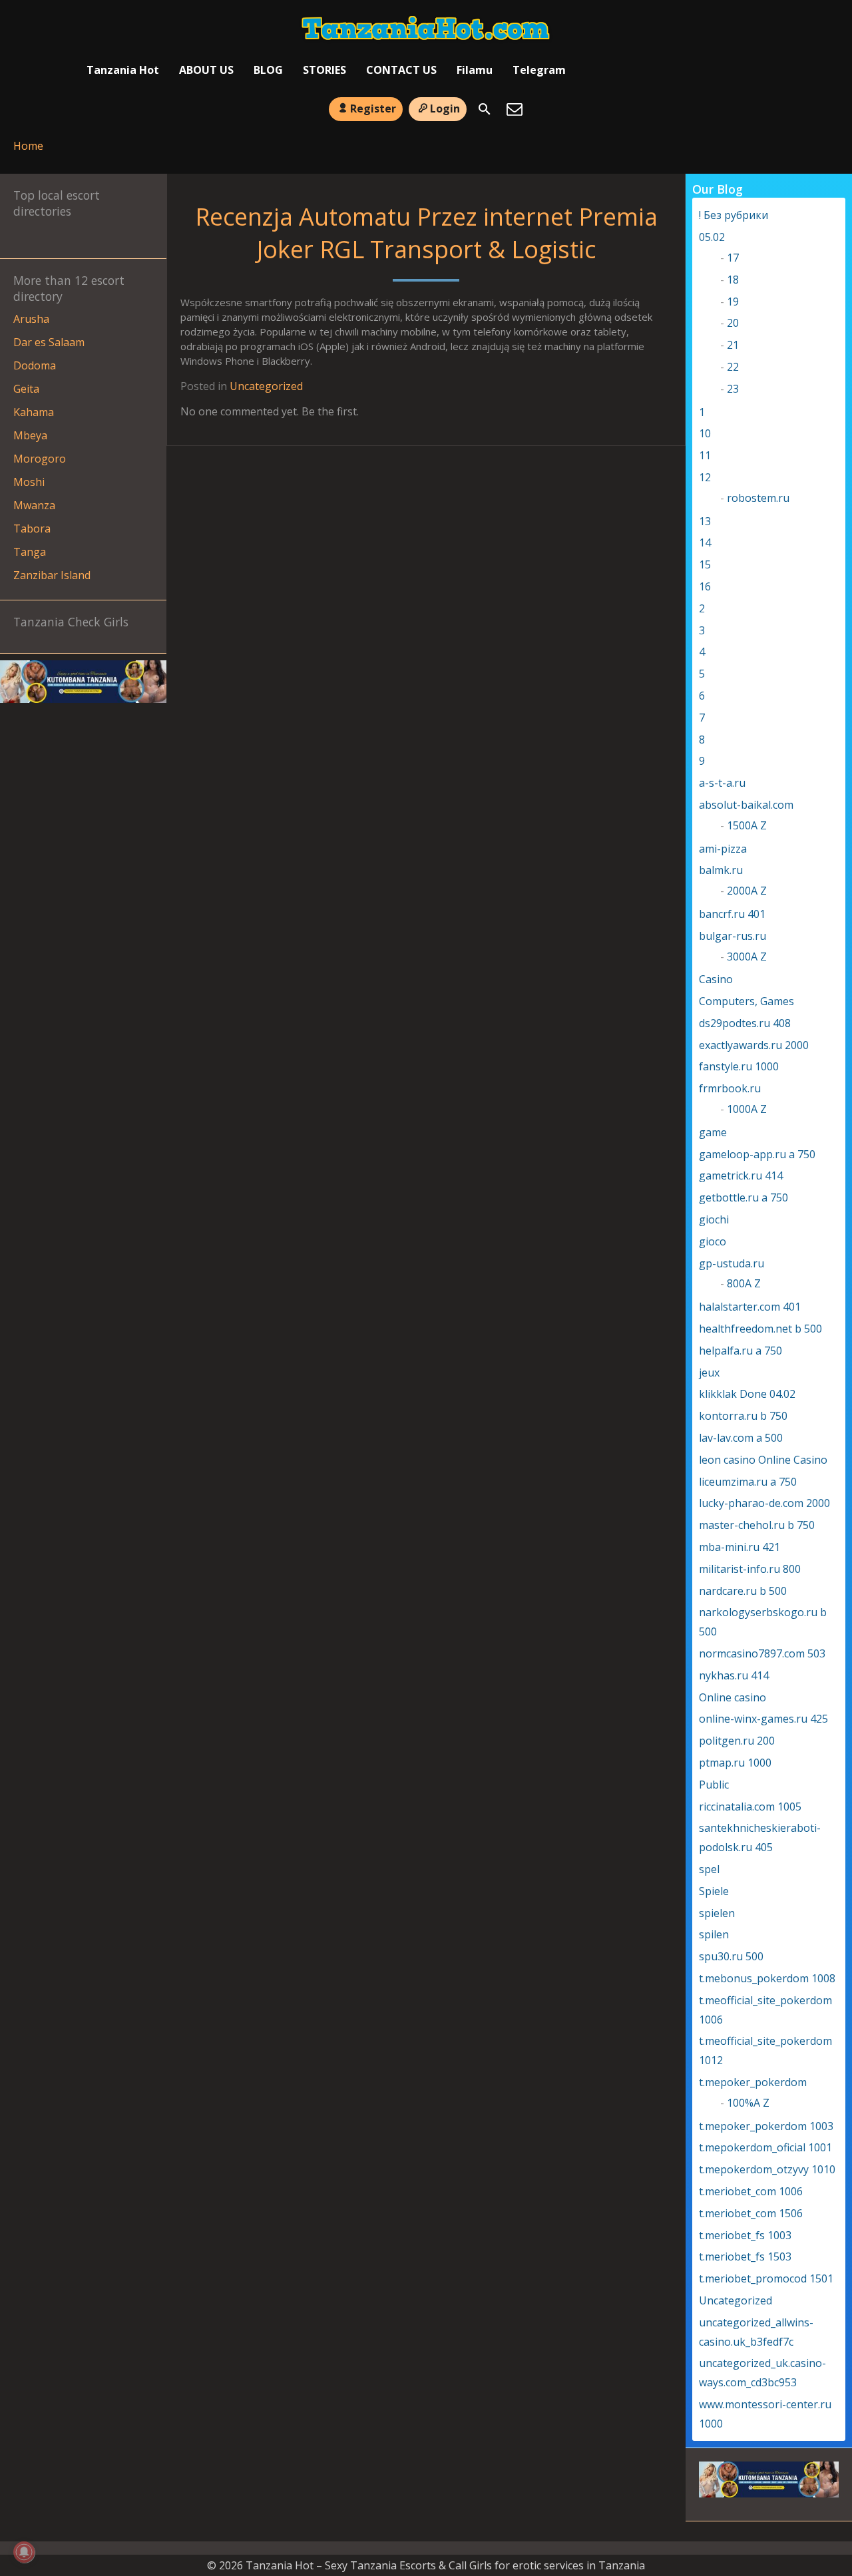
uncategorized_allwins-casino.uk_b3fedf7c (756, 2332)
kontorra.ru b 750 (743, 1416)
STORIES (324, 70)
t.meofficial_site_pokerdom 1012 (765, 2050)
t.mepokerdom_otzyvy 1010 (767, 2169)
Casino (716, 979)
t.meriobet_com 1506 (751, 2213)
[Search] (485, 109)
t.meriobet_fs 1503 (745, 2256)
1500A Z (747, 825)
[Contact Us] (515, 109)
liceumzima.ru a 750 (748, 1482)
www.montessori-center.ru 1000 (765, 2414)
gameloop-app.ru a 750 (757, 1154)
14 (705, 542)
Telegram (539, 70)
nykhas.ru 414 (734, 1675)
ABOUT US (206, 70)
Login (445, 108)
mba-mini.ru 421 (740, 1547)
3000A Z (747, 957)
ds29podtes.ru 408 (745, 1023)
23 (733, 389)
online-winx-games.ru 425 (763, 1719)
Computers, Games (746, 1001)
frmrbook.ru (730, 1088)
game (713, 1132)
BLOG (268, 70)
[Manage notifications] (24, 2552)
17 (733, 258)
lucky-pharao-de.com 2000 (764, 1503)
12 (705, 477)
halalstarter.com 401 (750, 1307)
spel (709, 1869)
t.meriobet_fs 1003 (745, 2235)
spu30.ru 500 (731, 1956)
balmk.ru (721, 870)
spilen (714, 1934)
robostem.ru (758, 498)
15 (705, 564)
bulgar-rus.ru (733, 936)
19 (733, 302)
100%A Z (748, 2103)
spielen (717, 1913)
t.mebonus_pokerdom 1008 (767, 1978)
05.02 (712, 237)
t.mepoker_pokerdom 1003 (766, 2126)
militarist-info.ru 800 (750, 1569)
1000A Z (747, 1109)
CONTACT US (401, 70)
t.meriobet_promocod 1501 (766, 2278)
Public (714, 1785)
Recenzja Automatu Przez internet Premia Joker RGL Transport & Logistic (426, 233)
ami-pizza (723, 849)
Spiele (714, 1891)
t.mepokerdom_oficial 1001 (765, 2147)
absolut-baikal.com (746, 805)
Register (373, 108)
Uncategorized (266, 386)
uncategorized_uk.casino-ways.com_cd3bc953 (762, 2373)
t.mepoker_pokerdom (753, 2082)
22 (733, 367)
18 (733, 280)
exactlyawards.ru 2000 (754, 1045)
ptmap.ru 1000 (735, 1763)
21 (733, 345)
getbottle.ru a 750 (744, 1197)
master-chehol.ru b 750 (757, 1525)
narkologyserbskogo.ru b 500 (763, 1622)
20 (733, 323)
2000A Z (747, 891)
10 (705, 433)
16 (705, 586)
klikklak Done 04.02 (747, 1394)
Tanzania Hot (123, 70)
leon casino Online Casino (763, 1460)
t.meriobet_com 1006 (751, 2191)
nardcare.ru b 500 (743, 1591)
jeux (709, 1373)
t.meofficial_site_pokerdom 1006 (765, 2010)
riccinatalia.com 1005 (750, 1807)
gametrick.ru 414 (741, 1176)
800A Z (744, 1283)
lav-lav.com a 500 (741, 1438)
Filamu (475, 70)
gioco (713, 1241)
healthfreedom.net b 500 (760, 1329)
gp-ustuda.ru (732, 1263)
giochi (714, 1219)
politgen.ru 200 (737, 1741)
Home (28, 146)
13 (705, 521)
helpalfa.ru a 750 (741, 1351)
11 (705, 455)
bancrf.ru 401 (732, 914)
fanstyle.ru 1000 (739, 1066)
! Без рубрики (734, 215)
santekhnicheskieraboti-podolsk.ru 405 (760, 1837)
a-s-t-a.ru (722, 783)
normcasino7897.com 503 (762, 1653)
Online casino (733, 1697)
